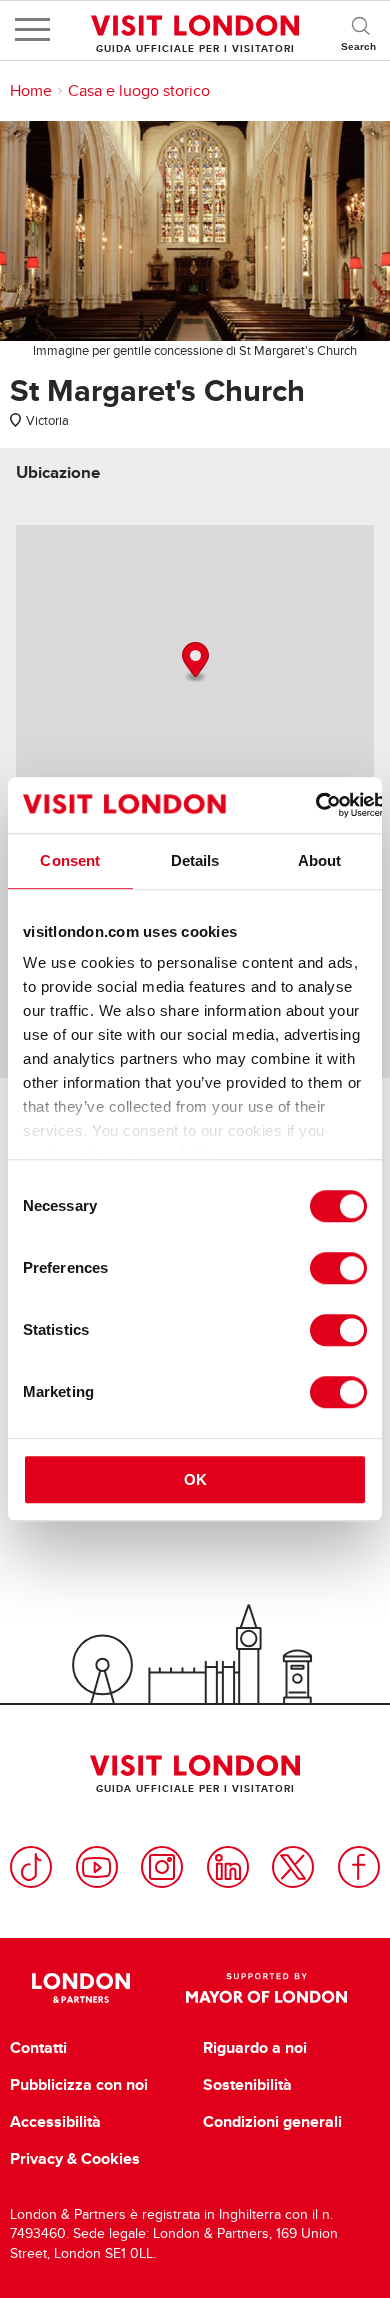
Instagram (162, 1867)
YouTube (97, 1867)
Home (31, 91)
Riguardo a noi (255, 2048)
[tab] (58, 472)
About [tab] (320, 860)
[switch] (338, 1268)
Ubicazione (58, 472)
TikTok (31, 1867)
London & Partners (81, 1988)
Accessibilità (55, 2122)
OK (195, 1479)
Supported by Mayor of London (266, 1988)
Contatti (38, 2048)
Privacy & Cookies (75, 2159)
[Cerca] (360, 30)
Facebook (359, 1867)
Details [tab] (195, 860)
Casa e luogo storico (139, 91)
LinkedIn (228, 1867)
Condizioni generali (272, 2122)
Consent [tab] (70, 860)
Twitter (293, 1867)
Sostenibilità (247, 2085)
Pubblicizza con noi (79, 2085)
